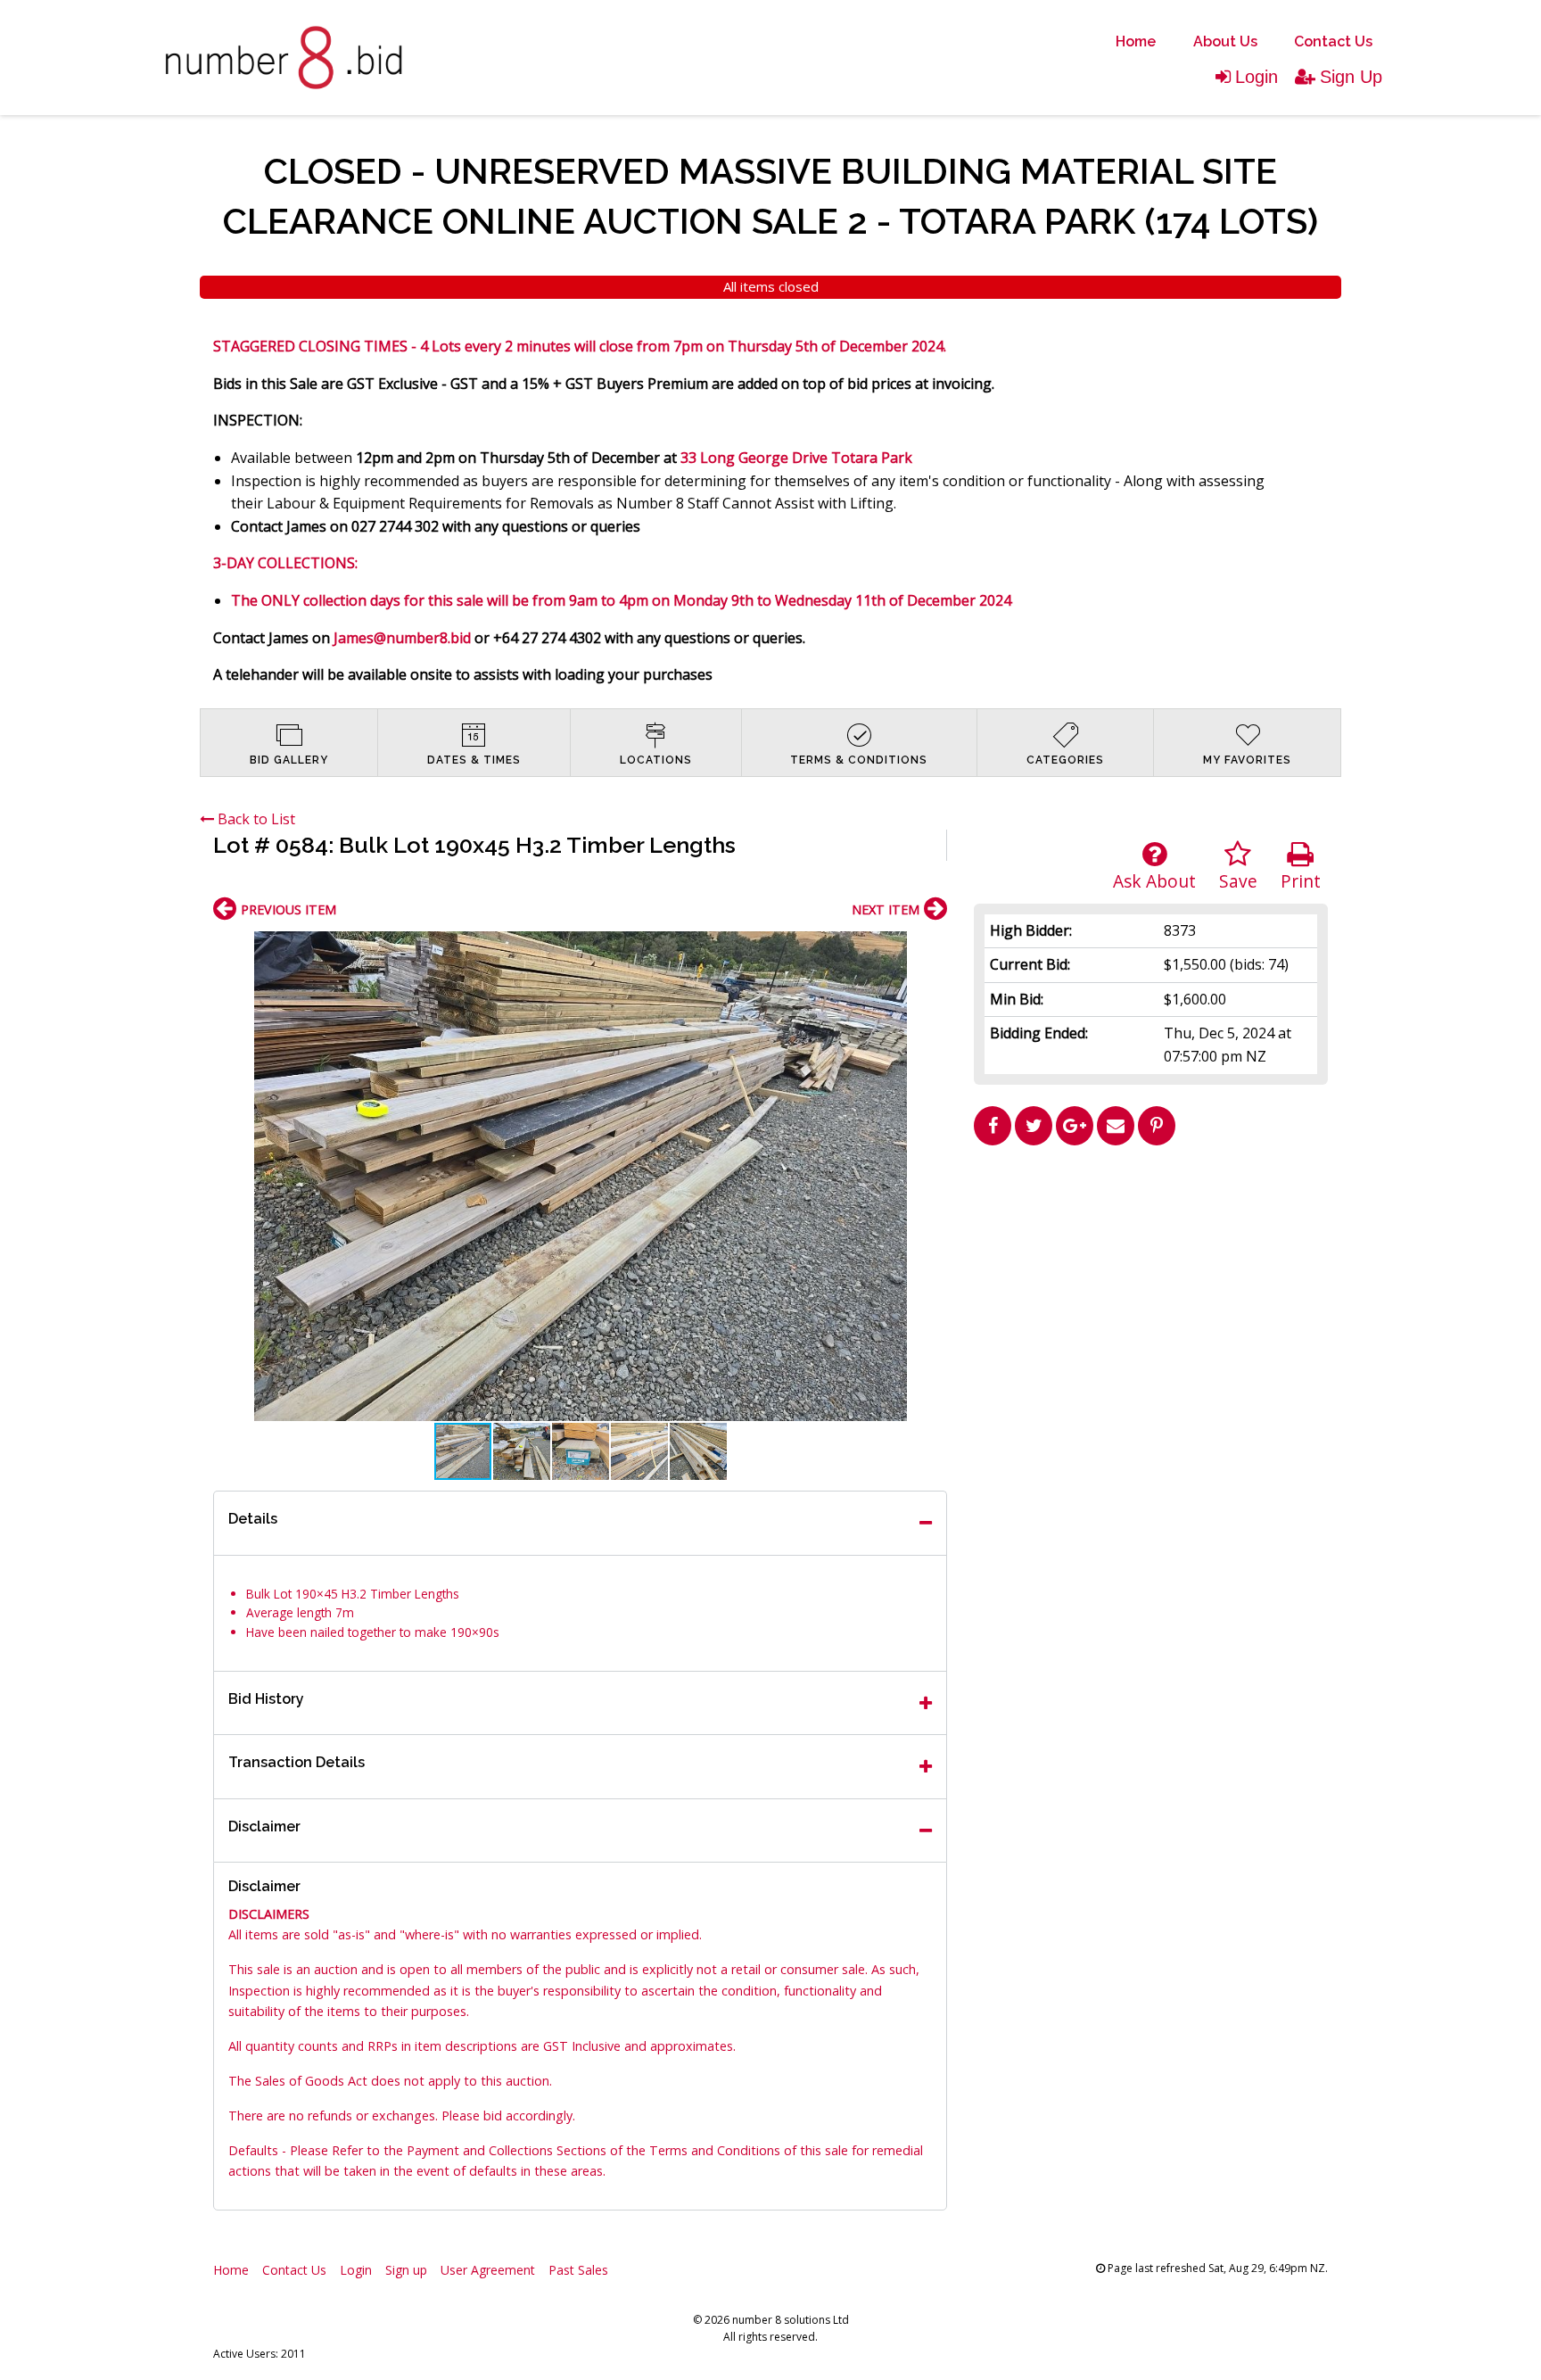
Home (1136, 41)
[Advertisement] (1151, 1278)
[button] (931, 947)
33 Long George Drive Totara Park (796, 458)
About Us (1225, 41)
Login (1257, 77)
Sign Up (1351, 77)
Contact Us (1333, 41)
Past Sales (578, 2270)
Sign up (406, 2270)
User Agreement (488, 2270)
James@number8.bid (402, 638)
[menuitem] (1136, 42)
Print (1301, 881)
